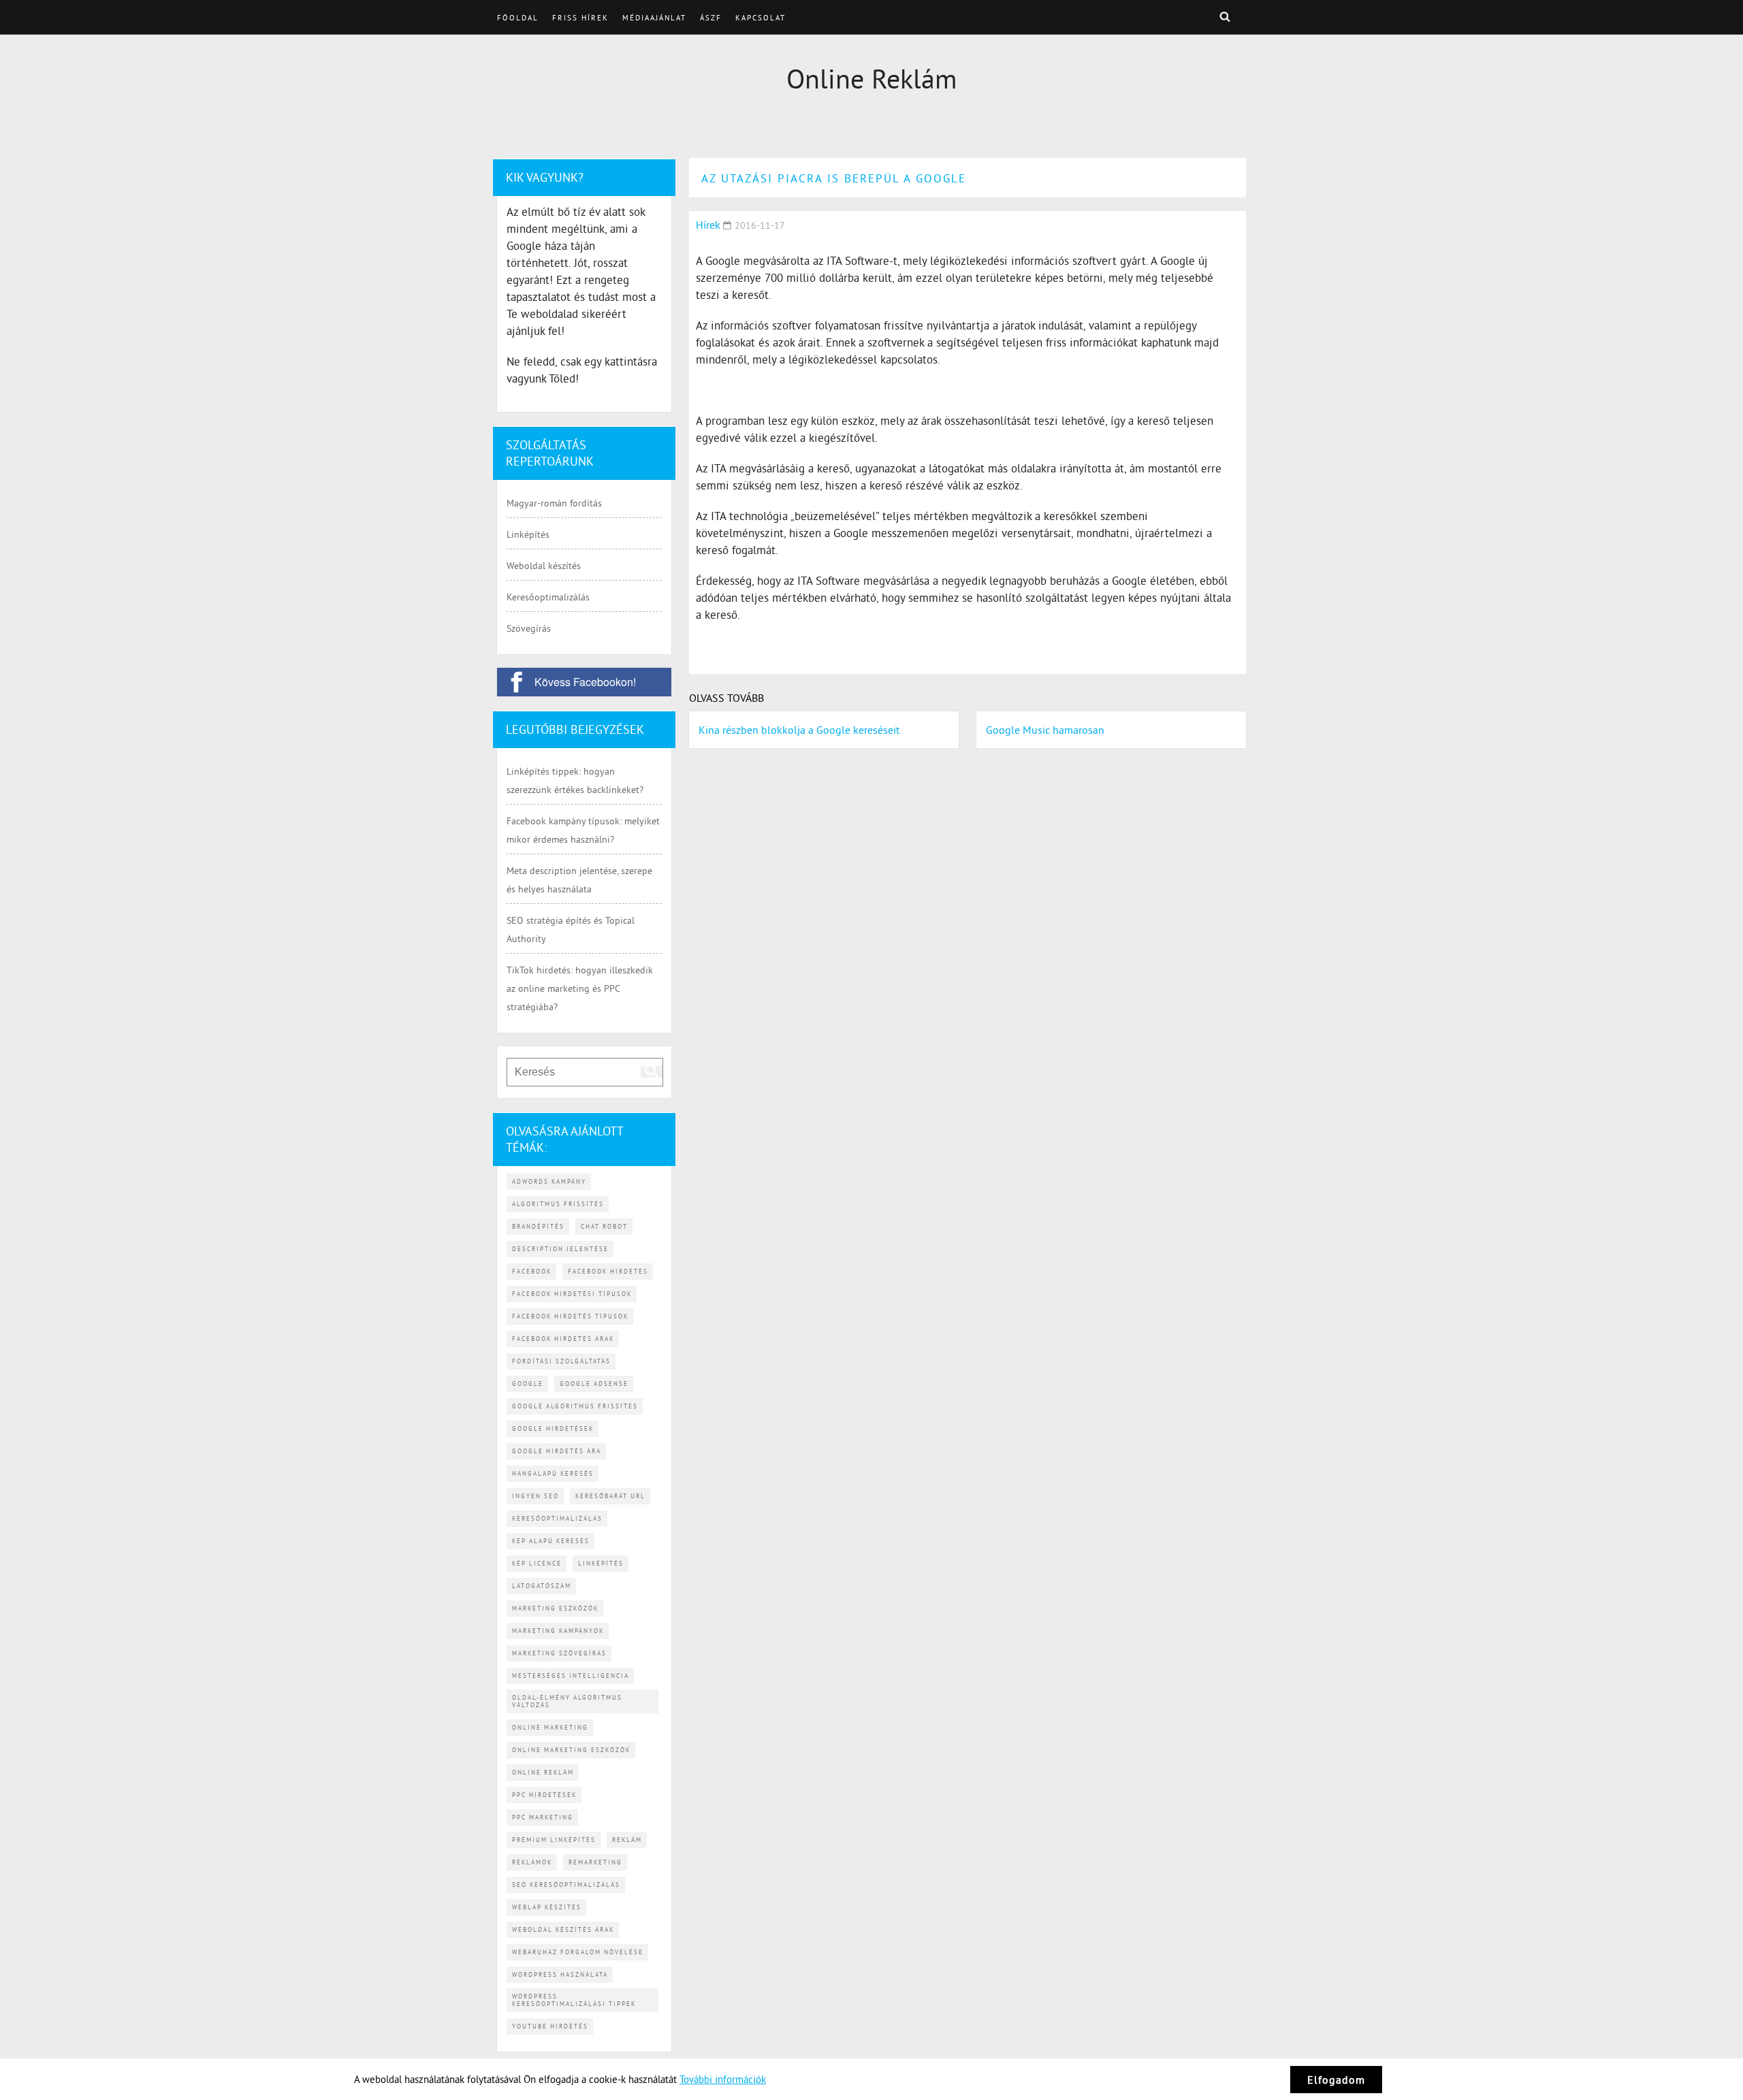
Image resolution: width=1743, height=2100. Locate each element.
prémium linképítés (554, 1840)
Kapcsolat (761, 18)
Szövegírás (529, 628)
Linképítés (528, 534)
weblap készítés (547, 1907)
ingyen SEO (535, 1496)
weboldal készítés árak (563, 1929)
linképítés (601, 1563)
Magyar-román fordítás (554, 503)
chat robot (604, 1226)
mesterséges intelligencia (571, 1676)
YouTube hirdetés (550, 2026)
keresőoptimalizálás (557, 1518)
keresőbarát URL (610, 1496)
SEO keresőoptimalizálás (566, 1885)
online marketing (550, 1727)
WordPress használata (560, 1974)
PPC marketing (543, 1817)
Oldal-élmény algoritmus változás (567, 1701)
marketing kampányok (558, 1631)
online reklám (543, 1772)
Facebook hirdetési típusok (572, 1294)
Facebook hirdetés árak (563, 1339)
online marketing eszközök (571, 1750)
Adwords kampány (549, 1181)
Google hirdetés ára (557, 1451)
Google (528, 1384)
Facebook (532, 1271)
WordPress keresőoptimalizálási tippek (574, 2000)
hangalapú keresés (553, 1473)
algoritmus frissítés (558, 1204)
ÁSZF (711, 18)
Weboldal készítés (544, 566)
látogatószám (542, 1586)
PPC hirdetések (544, 1795)
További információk (723, 2079)
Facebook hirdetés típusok (570, 1316)
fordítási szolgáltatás (561, 1361)
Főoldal (518, 18)
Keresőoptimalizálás (548, 597)
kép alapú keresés (551, 1541)
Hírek (708, 225)
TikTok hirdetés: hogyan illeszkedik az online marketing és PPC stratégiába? (580, 988)
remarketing (595, 1862)
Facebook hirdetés (608, 1271)
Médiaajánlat (654, 18)
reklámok (532, 1862)
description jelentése (560, 1249)
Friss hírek (580, 18)
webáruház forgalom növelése (578, 1952)
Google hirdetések (553, 1428)
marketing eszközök (555, 1608)
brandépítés (538, 1226)
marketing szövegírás (559, 1653)
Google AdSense (594, 1384)
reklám (627, 1840)
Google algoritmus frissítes (575, 1406)
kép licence (537, 1563)
